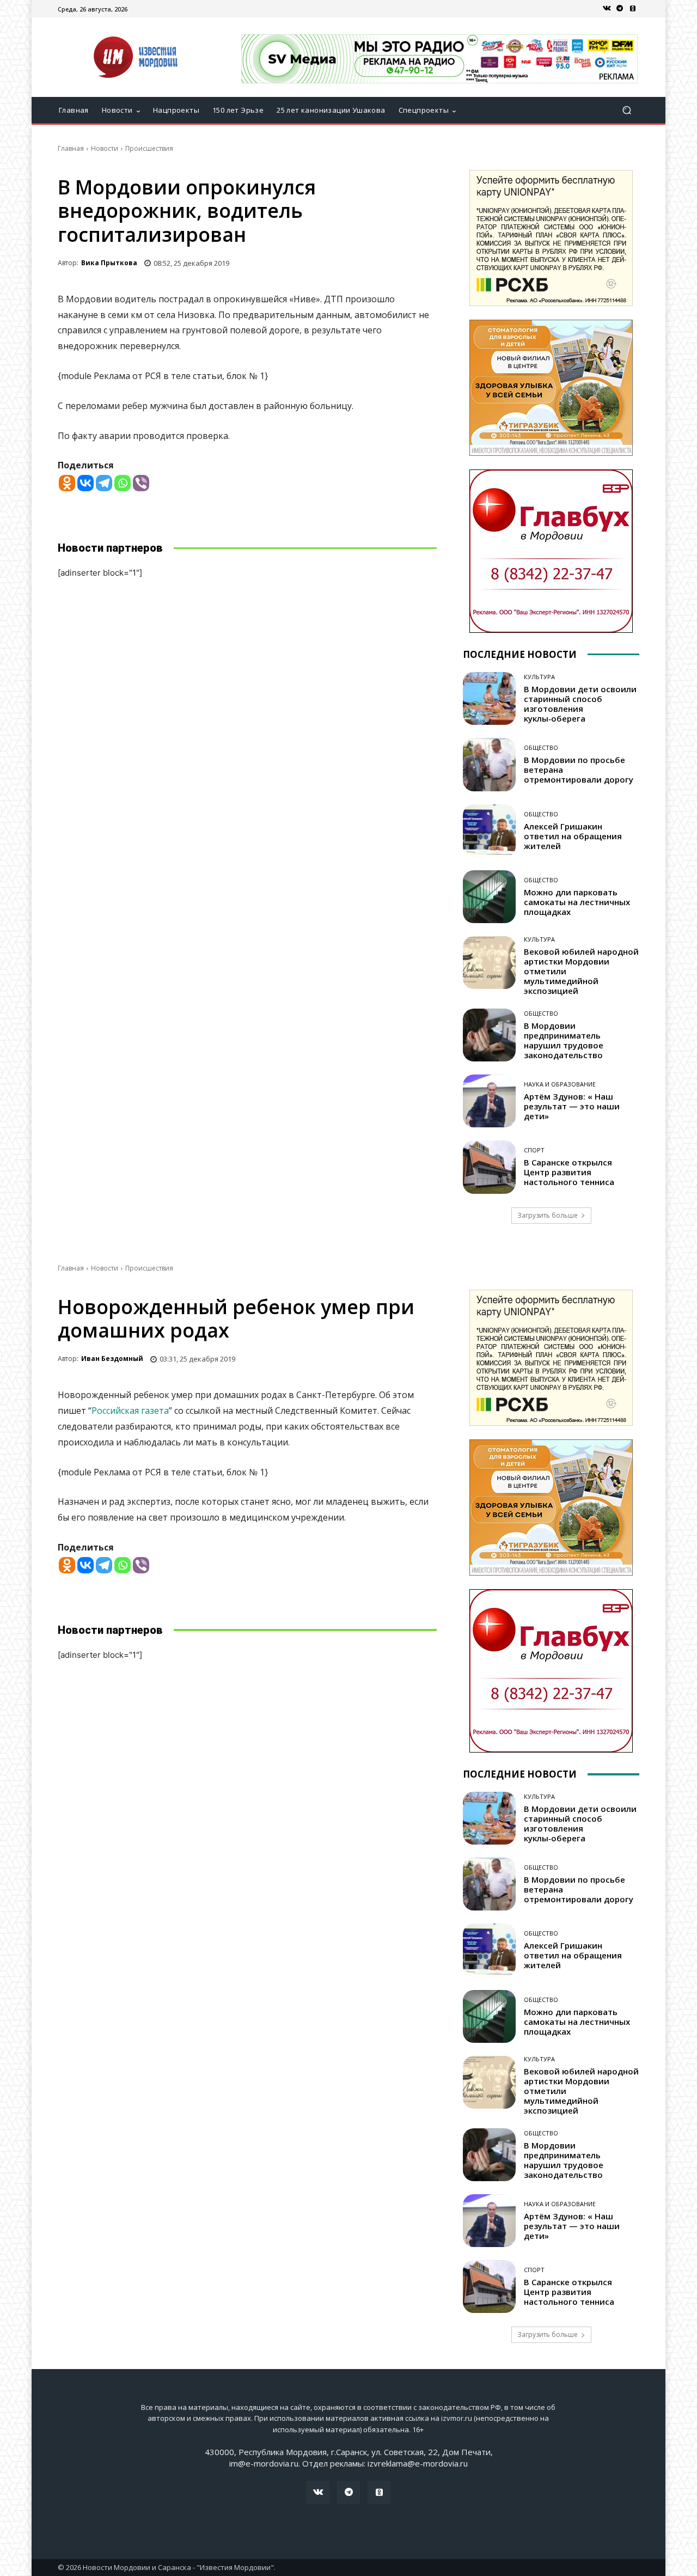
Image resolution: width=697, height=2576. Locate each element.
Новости (105, 148)
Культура (539, 677)
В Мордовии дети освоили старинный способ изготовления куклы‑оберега (580, 704)
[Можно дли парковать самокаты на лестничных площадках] (489, 897)
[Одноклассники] (633, 9)
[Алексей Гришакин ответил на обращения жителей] (489, 831)
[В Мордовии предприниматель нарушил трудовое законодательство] (489, 1035)
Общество (541, 747)
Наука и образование (560, 1084)
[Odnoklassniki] (67, 483)
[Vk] (607, 9)
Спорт (534, 1150)
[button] (626, 110)
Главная (71, 148)
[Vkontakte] (85, 483)
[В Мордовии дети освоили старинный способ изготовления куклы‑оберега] (489, 698)
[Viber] (141, 483)
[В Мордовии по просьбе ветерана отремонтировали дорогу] (489, 764)
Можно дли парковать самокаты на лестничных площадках (577, 902)
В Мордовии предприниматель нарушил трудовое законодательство (564, 1040)
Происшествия (149, 148)
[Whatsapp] (123, 483)
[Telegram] (620, 9)
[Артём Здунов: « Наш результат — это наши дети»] (489, 1101)
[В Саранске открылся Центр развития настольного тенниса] (489, 1167)
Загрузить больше (548, 1215)
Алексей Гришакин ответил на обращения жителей (573, 836)
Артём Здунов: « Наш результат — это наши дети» (572, 1106)
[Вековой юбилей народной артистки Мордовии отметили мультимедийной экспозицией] (489, 963)
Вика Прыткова (109, 263)
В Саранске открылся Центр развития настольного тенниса (569, 1172)
